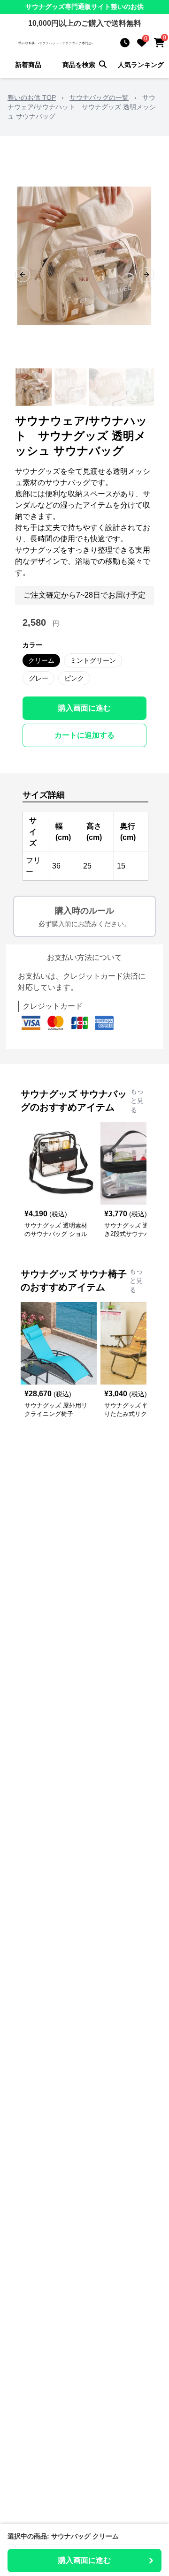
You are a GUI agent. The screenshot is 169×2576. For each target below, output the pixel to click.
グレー (38, 678)
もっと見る (137, 1101)
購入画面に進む (84, 708)
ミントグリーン (93, 660)
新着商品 (28, 65)
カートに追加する (84, 735)
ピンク (74, 678)
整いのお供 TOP (32, 97)
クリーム (41, 660)
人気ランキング (141, 65)
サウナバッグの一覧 (99, 97)
